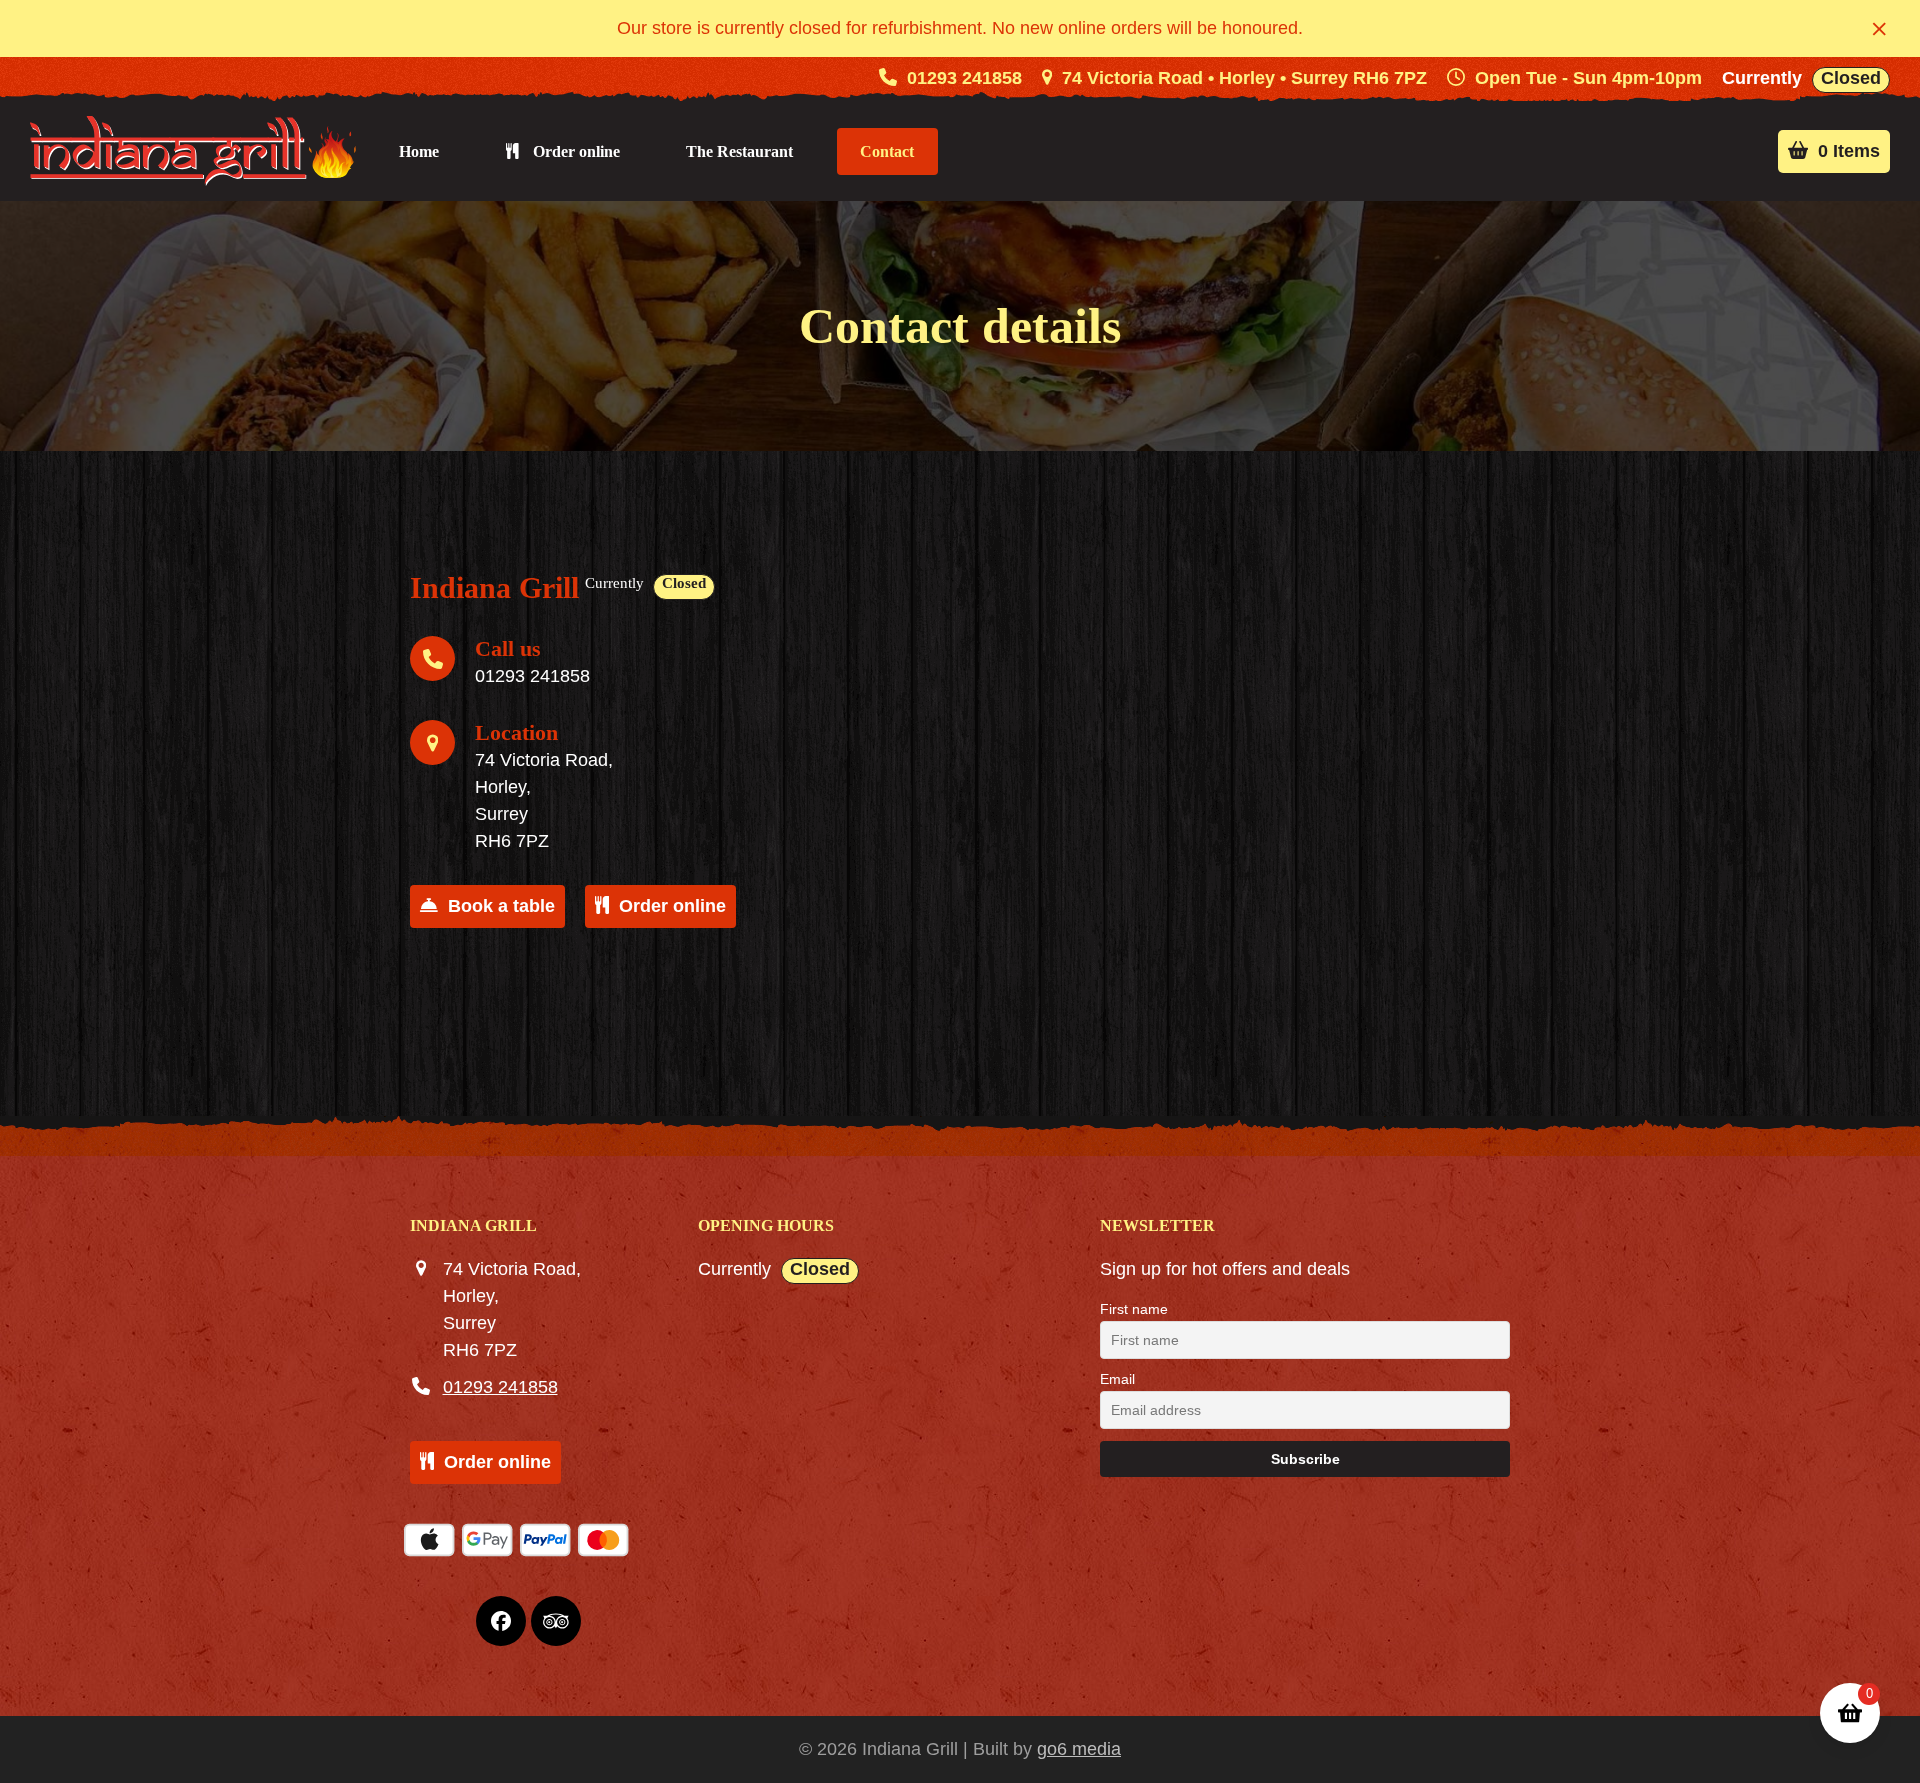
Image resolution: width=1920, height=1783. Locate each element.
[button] (1879, 28)
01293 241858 (964, 78)
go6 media (1079, 1749)
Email (1117, 1379)
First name (1134, 1309)
